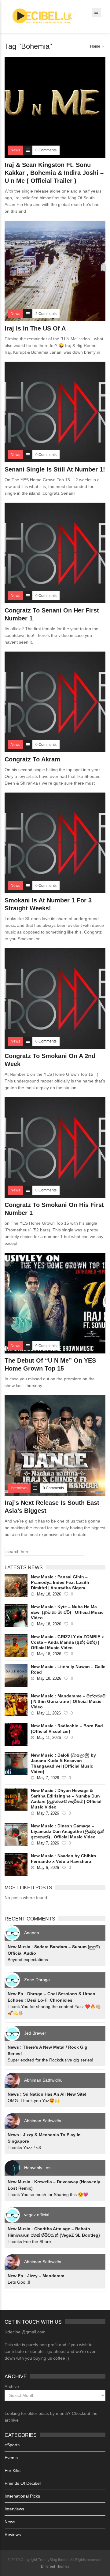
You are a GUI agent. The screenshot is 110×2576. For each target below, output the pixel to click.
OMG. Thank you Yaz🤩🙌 (34, 2101)
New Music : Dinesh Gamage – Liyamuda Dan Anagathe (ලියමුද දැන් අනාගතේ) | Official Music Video (68, 1831)
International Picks (22, 2496)
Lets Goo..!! (19, 2282)
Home (95, 46)
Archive (12, 2386)
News (10, 2522)
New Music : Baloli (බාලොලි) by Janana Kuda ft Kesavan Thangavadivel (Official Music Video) (63, 1763)
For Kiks (13, 2470)
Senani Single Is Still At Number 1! (55, 469)
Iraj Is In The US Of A (35, 328)
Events (11, 2458)
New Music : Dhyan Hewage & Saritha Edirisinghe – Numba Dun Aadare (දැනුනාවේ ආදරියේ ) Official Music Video (66, 1799)
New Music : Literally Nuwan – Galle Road (68, 1669)
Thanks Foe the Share (29, 2242)
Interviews (14, 2509)
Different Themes (55, 2567)
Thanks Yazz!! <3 (24, 2148)
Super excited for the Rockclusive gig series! (50, 2060)
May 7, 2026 (48, 1778)
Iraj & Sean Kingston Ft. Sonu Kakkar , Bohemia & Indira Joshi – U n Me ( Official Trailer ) (54, 173)
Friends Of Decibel (23, 2483)
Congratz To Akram (32, 759)
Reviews (13, 2534)
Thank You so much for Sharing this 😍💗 (48, 2195)
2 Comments (46, 314)
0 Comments (46, 150)
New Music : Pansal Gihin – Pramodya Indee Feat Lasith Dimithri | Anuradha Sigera (60, 1582)
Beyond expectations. (28, 1960)
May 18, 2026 (49, 1594)
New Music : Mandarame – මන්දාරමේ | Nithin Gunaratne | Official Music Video (68, 1701)
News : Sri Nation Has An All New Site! (47, 2094)
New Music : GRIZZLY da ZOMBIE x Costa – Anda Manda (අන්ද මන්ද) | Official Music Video (67, 1642)
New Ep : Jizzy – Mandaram (36, 2276)
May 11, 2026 (49, 1713)
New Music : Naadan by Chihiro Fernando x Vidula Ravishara (64, 1859)
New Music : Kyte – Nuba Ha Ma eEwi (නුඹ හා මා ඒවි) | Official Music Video (67, 1612)
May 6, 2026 (48, 1868)
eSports (12, 2445)
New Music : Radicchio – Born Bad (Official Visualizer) (67, 1729)
